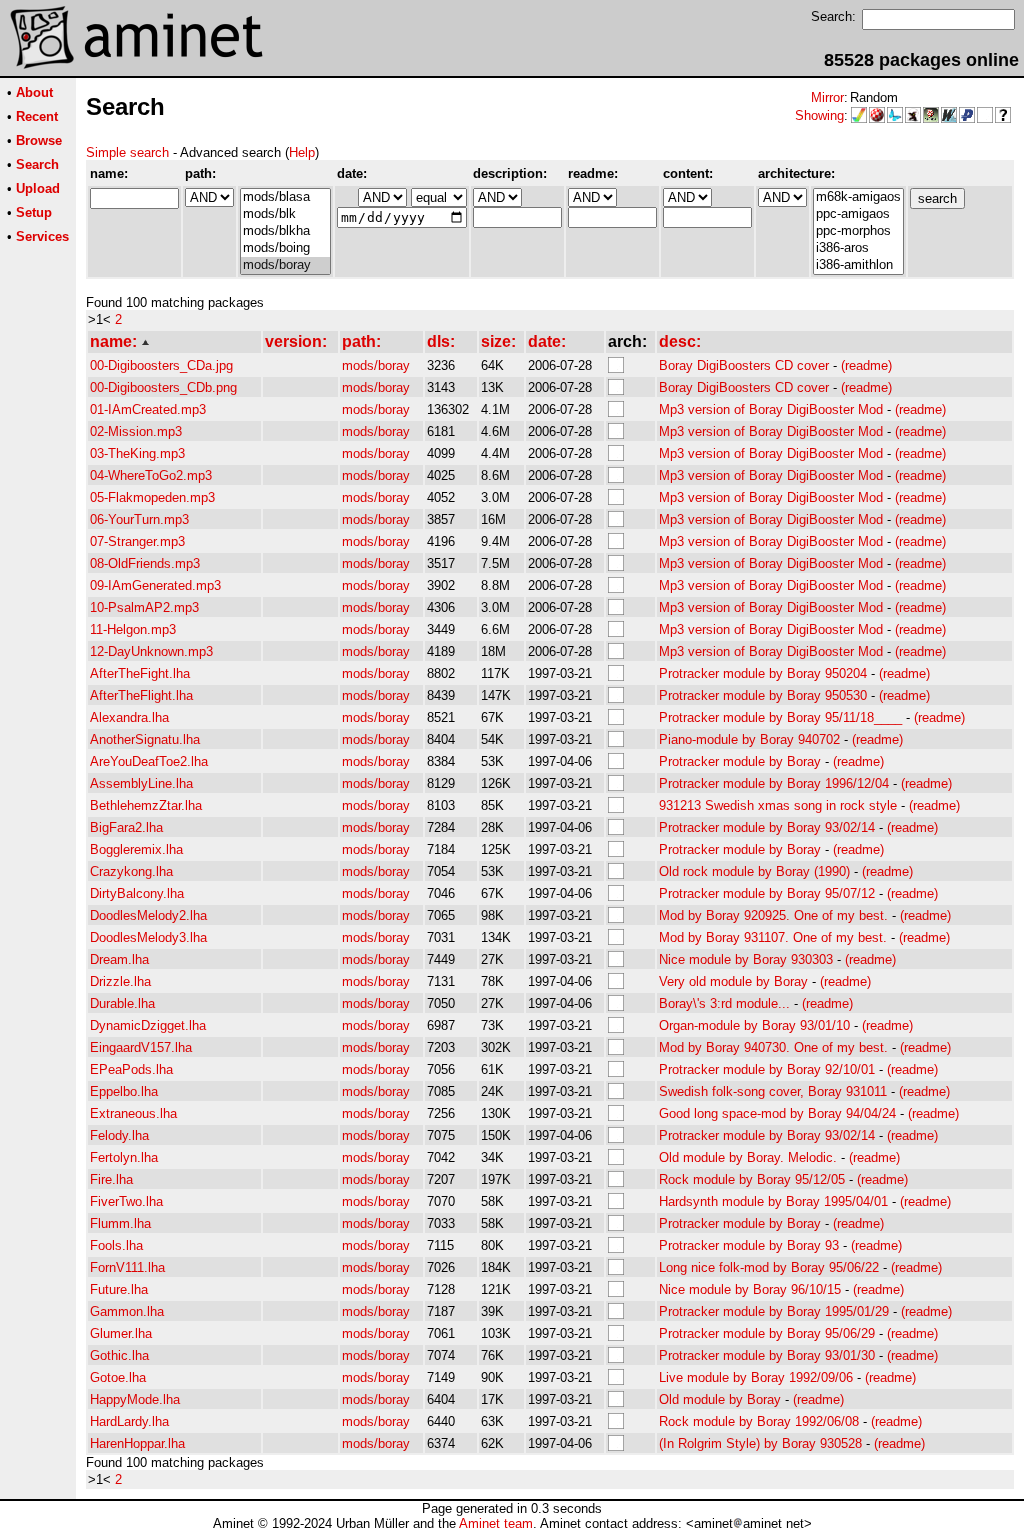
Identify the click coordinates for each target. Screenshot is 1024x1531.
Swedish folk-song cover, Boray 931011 (773, 1091)
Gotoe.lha (118, 1377)
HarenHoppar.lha (137, 1443)
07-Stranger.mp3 (137, 541)
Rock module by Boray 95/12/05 (752, 1179)
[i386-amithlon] (858, 265)
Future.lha (119, 1289)
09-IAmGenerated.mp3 (155, 585)
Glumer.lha (121, 1333)
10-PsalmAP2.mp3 (144, 607)
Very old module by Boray (733, 981)
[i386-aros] (858, 248)
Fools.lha (116, 1245)
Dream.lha (119, 959)
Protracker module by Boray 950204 (763, 673)
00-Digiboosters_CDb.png (163, 387)
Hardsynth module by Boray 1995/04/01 (773, 1201)
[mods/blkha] (285, 231)
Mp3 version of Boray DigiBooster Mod (771, 409)
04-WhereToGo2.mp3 (151, 475)
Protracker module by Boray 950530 (763, 695)
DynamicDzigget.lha (148, 1025)
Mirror (827, 97)
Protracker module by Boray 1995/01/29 (774, 1311)
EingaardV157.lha (141, 1047)
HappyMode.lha (135, 1399)
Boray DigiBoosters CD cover (744, 365)
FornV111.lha (127, 1267)
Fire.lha (111, 1179)
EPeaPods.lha (131, 1069)
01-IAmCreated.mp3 (148, 409)
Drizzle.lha (120, 981)
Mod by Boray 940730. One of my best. (773, 1047)
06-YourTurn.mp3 (139, 519)
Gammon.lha (127, 1311)
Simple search (127, 152)
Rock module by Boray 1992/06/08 (759, 1421)
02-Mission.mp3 (136, 431)
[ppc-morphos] (858, 231)
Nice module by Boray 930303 (746, 959)
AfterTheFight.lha (140, 673)
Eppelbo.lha (124, 1091)
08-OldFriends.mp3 (145, 563)
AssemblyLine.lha (141, 783)
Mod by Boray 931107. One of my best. (773, 937)
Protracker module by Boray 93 (749, 1245)
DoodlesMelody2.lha (148, 915)
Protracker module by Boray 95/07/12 (767, 893)
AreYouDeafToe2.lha (149, 761)
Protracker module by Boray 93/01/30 (767, 1355)
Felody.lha (119, 1135)
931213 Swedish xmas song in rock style (778, 805)
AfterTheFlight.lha (141, 695)
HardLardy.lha (129, 1421)
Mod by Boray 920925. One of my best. (773, 915)
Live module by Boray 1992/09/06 (756, 1377)
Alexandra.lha (129, 717)
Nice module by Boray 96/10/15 (750, 1289)
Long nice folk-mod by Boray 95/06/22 (769, 1267)
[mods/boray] (285, 265)
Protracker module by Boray (740, 761)
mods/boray (376, 365)
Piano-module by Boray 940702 (749, 739)
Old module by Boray (720, 1399)
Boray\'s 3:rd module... (724, 1003)
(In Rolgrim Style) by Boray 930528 (760, 1443)
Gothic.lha (119, 1355)
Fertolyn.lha (124, 1157)
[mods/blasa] (285, 197)
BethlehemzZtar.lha (146, 805)
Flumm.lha (120, 1223)
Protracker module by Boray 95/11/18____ (780, 717)
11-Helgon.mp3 (133, 629)
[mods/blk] (285, 214)
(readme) (866, 365)
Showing (819, 115)
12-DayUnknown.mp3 (151, 651)
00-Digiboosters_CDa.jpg (161, 365)
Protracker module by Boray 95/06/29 (767, 1333)
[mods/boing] (285, 248)
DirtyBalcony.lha (137, 893)
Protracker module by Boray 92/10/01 (767, 1069)
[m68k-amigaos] (858, 197)
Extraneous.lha (133, 1113)
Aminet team (496, 1523)
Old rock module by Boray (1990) (754, 871)
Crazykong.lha (131, 871)
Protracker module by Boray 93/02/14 (767, 827)
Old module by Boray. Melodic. (748, 1157)
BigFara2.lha (126, 827)
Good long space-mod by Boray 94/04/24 (777, 1113)
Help (302, 152)
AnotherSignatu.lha (145, 739)
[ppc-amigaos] (858, 214)
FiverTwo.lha (126, 1201)
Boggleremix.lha (136, 849)
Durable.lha (122, 1003)
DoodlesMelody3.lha (148, 937)
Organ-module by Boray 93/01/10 (754, 1025)
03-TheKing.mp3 (137, 453)
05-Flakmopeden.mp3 (152, 497)
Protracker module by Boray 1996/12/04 (774, 783)
